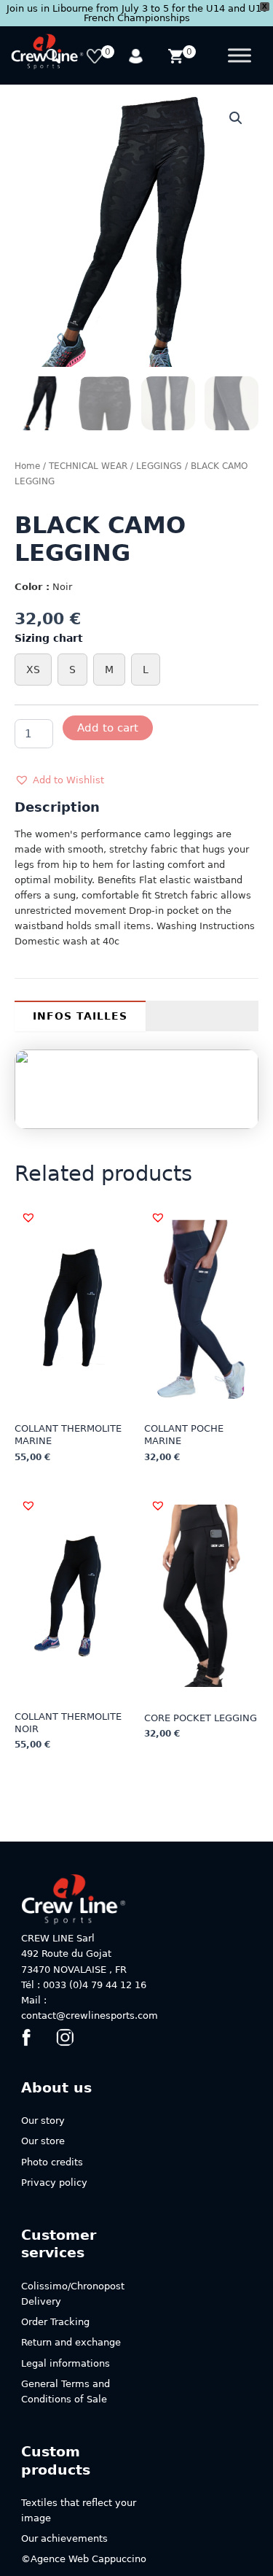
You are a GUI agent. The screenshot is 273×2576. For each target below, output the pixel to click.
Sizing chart (49, 638)
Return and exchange (71, 2342)
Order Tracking (55, 2322)
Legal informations (66, 2363)
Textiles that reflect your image (79, 2510)
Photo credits (52, 2162)
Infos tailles (80, 1016)
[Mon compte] (137, 58)
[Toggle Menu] (240, 56)
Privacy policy (54, 2183)
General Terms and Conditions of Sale (66, 2391)
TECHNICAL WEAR (88, 466)
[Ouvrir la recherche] (55, 58)
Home (27, 466)
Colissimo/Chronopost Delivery (73, 2294)
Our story (43, 2121)
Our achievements (64, 2538)
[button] (236, 118)
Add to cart (108, 728)
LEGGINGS (159, 466)
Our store (43, 2141)
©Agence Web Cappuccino (84, 2559)
